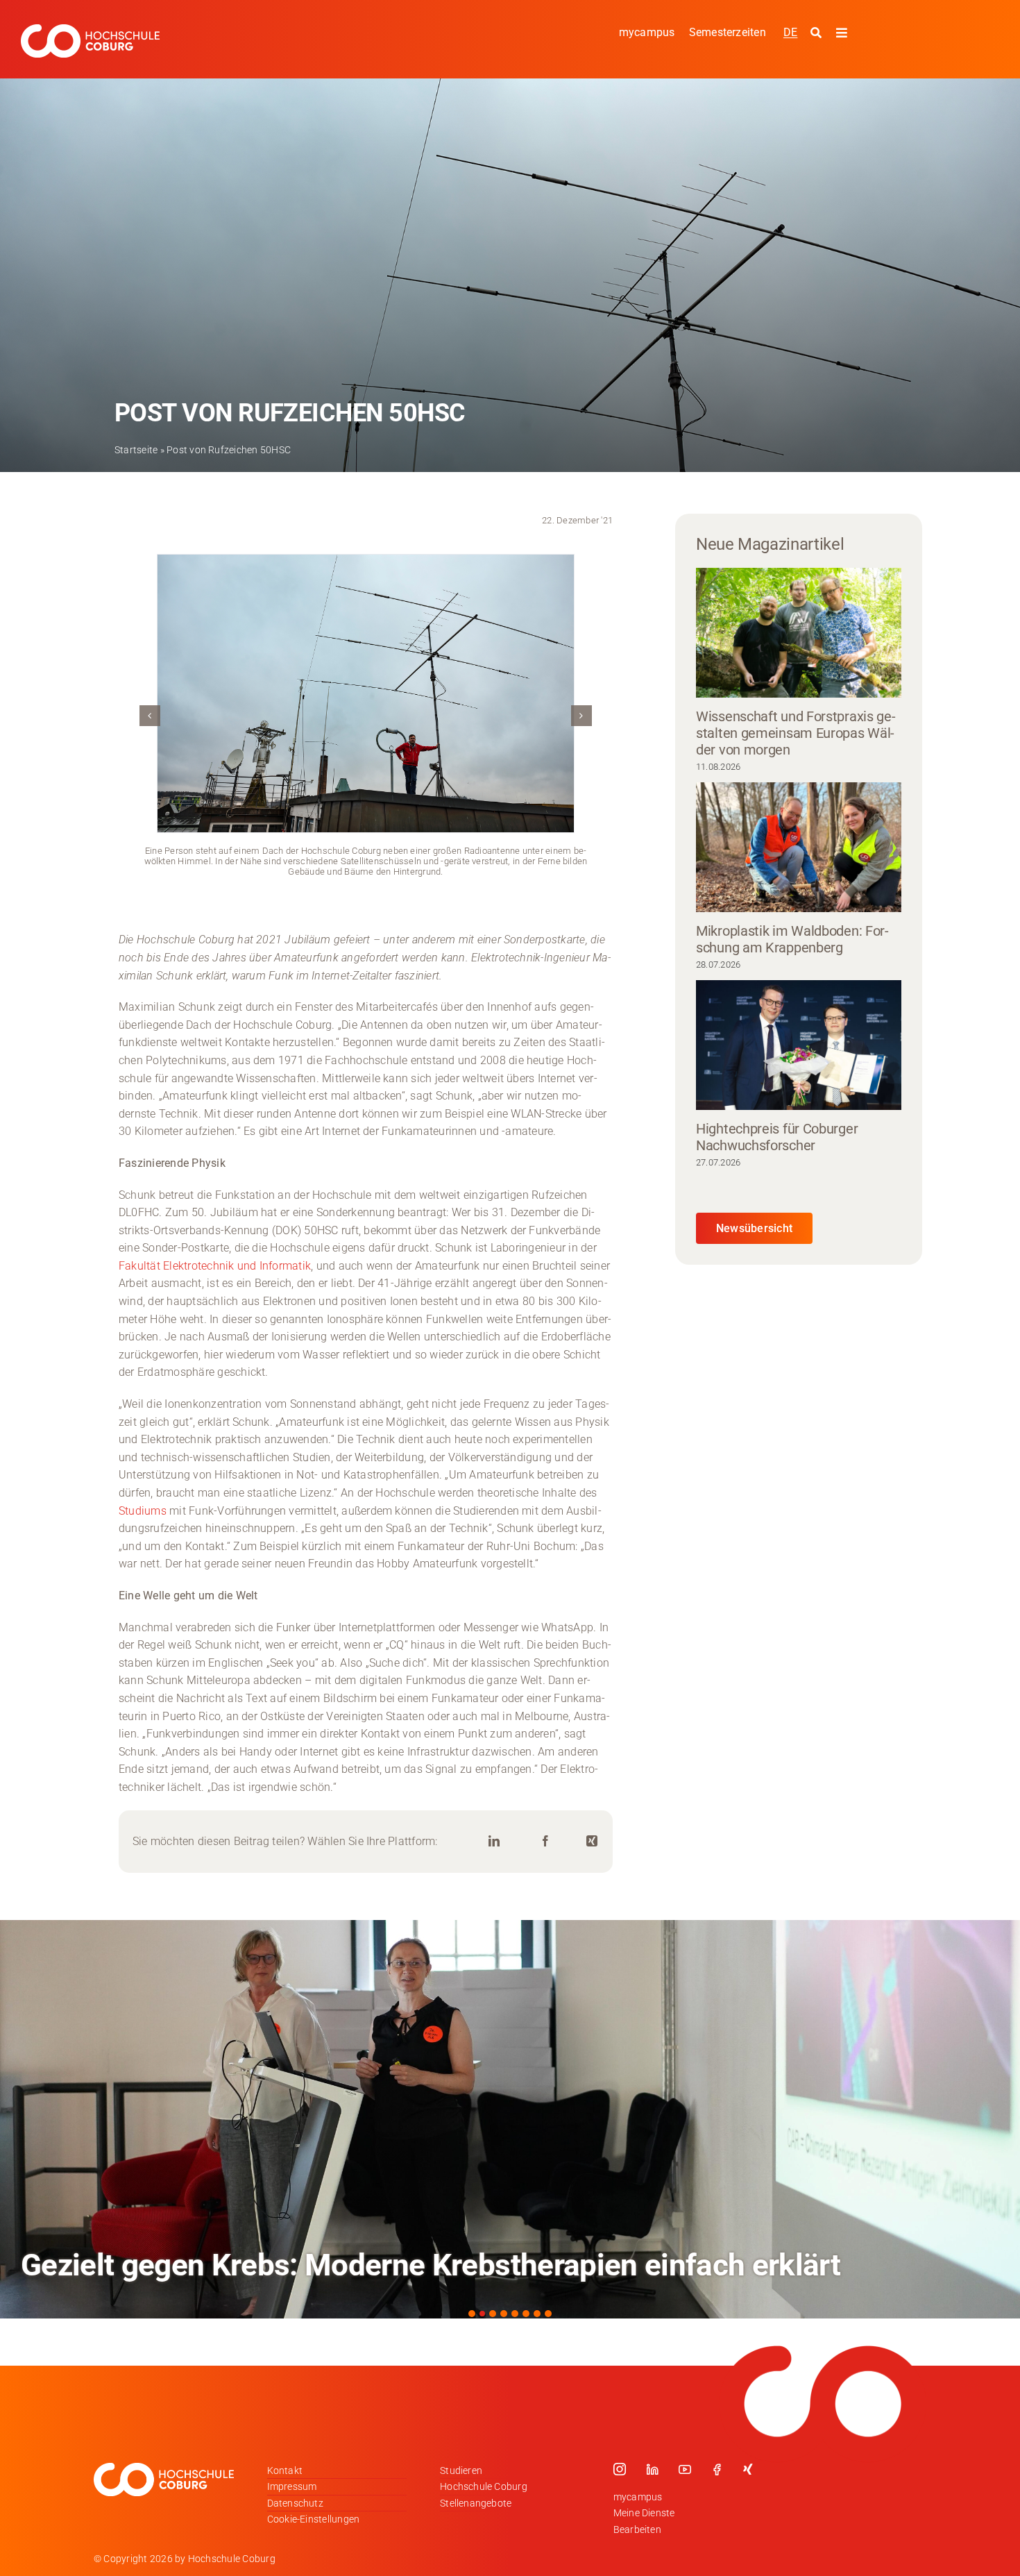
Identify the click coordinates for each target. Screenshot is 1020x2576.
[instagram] (620, 2469)
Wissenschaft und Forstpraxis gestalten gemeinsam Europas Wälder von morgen (796, 733)
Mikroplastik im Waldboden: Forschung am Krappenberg (792, 939)
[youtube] (685, 2469)
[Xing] (592, 1841)
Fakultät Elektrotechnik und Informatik (215, 1266)
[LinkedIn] (494, 1841)
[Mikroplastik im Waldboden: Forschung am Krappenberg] (799, 847)
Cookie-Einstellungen (314, 2519)
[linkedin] (652, 2469)
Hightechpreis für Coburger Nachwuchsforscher (777, 1137)
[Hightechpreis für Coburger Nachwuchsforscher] (799, 1045)
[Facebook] (545, 1841)
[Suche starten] (818, 33)
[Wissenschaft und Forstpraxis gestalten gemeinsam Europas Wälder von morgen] (799, 632)
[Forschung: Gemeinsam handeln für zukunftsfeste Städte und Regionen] (510, 2119)
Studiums (144, 1511)
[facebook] (717, 2469)
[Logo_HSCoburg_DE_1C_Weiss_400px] (90, 30)
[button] (150, 716)
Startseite (136, 450)
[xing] (748, 2469)
